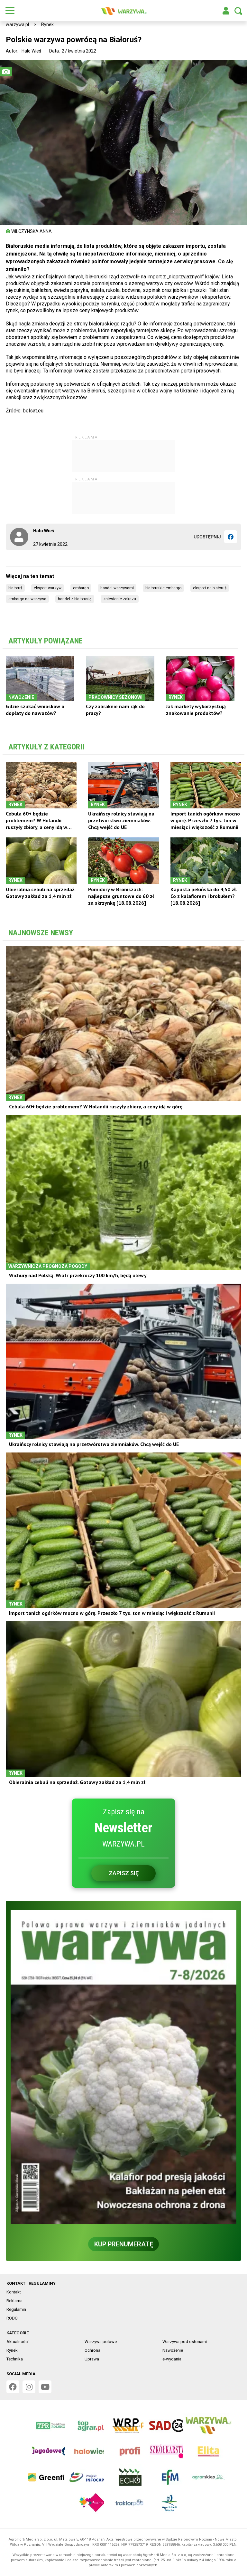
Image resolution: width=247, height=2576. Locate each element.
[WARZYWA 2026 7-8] (123, 2067)
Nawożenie (173, 2350)
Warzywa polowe (101, 2342)
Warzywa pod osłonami (185, 2342)
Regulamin (16, 2309)
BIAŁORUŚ (15, 588)
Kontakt (14, 2292)
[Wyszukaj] (238, 11)
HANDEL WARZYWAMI (117, 588)
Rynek (47, 24)
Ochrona (92, 2350)
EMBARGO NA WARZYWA (27, 599)
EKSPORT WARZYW (48, 588)
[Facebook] (231, 537)
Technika (15, 2359)
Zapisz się (124, 1873)
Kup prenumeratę (124, 2244)
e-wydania (172, 2359)
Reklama (14, 2301)
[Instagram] (29, 2387)
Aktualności (18, 2342)
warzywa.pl (17, 24)
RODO (12, 2318)
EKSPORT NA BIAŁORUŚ (210, 588)
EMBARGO (81, 588)
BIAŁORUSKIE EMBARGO (163, 588)
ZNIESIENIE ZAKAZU (120, 599)
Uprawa (92, 2359)
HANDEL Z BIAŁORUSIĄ (75, 599)
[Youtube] (45, 2387)
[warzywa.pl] (123, 11)
